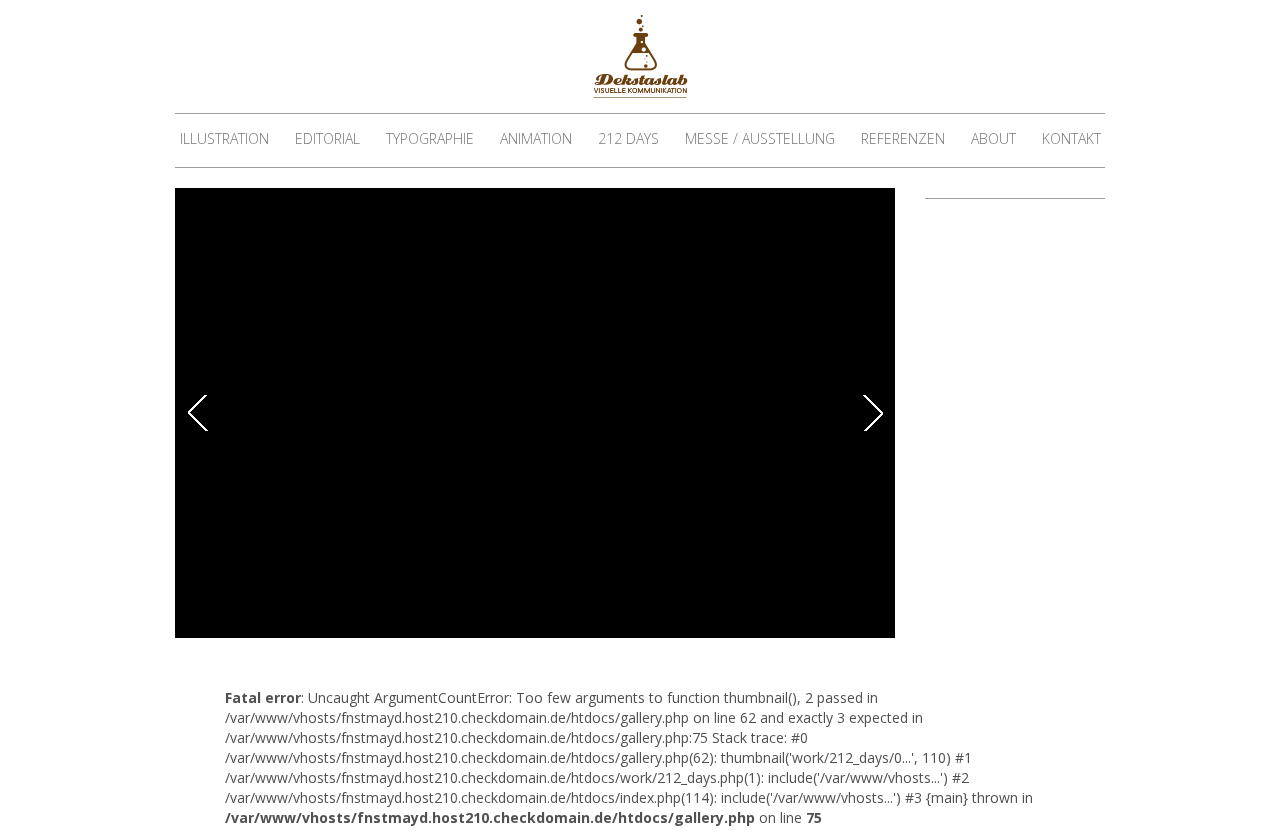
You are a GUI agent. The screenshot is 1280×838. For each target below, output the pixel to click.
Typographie (430, 138)
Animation (536, 138)
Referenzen (903, 138)
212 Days (628, 138)
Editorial (327, 138)
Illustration (224, 138)
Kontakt (1071, 138)
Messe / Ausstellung (760, 138)
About (993, 138)
